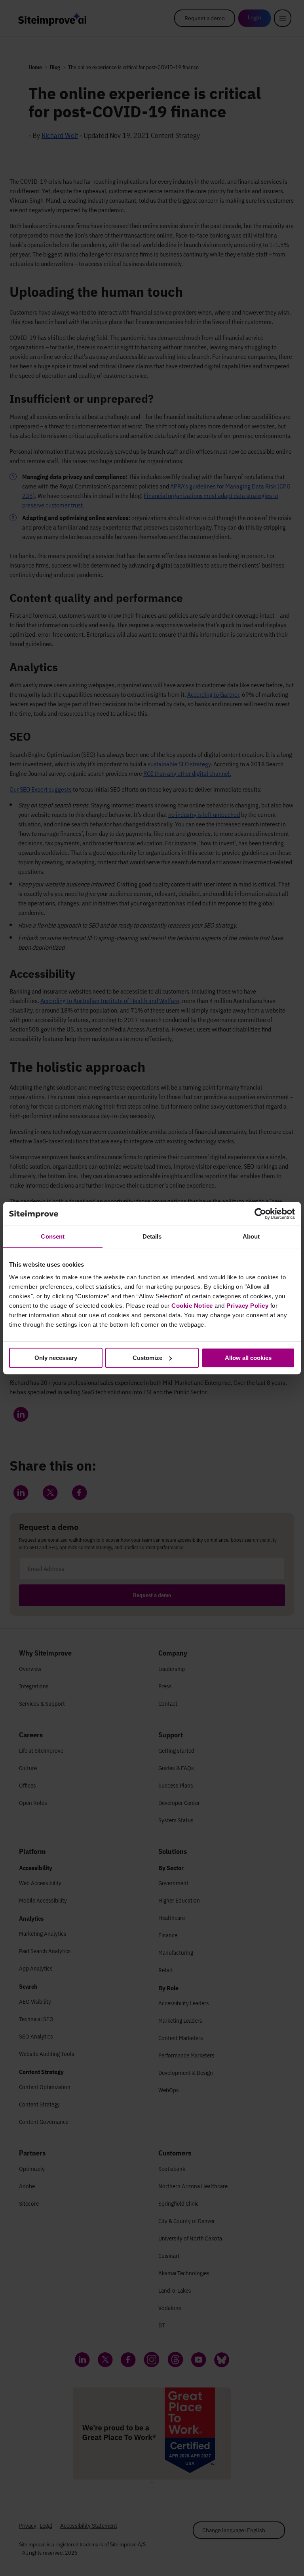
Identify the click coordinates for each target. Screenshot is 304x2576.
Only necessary (56, 1358)
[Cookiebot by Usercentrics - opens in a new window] (260, 1214)
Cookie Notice (192, 1306)
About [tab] (251, 1236)
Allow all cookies (248, 1358)
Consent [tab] (53, 1236)
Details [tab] (152, 1236)
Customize (147, 1358)
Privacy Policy (247, 1306)
